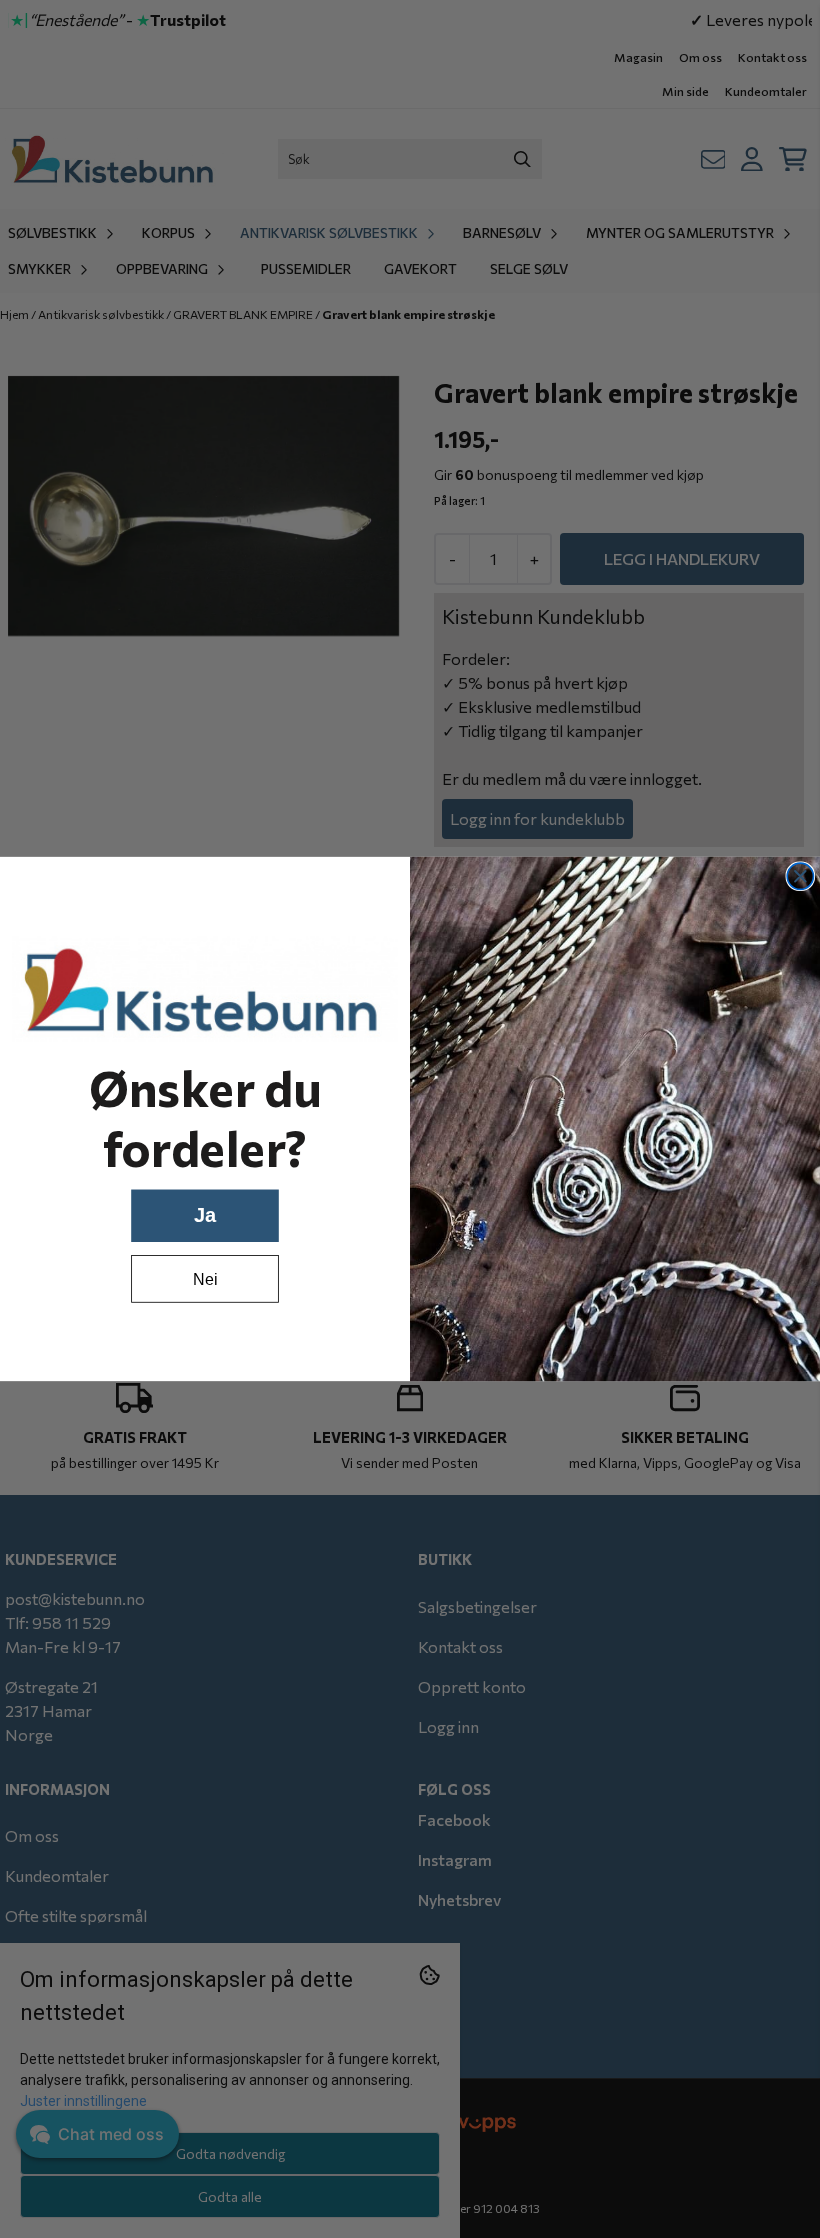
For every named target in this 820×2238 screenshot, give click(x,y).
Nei (205, 1279)
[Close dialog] (800, 876)
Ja (204, 1215)
